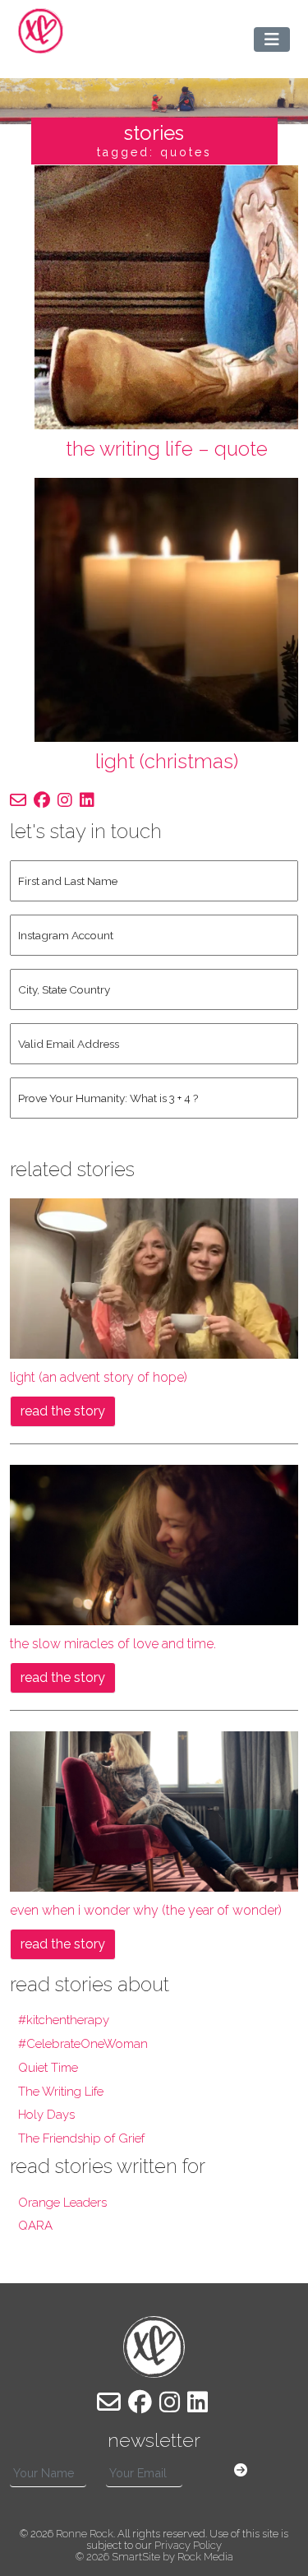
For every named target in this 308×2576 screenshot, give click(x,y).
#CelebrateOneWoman (83, 2044)
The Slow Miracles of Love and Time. (113, 1644)
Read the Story (63, 1411)
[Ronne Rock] (41, 31)
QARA (35, 2226)
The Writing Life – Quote (167, 449)
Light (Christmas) (167, 761)
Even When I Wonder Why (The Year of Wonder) (146, 1910)
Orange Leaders (62, 2203)
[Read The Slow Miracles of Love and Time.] (154, 1543)
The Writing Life (61, 2092)
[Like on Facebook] (42, 800)
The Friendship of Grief (81, 2138)
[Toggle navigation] (272, 39)
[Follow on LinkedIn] (87, 800)
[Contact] (18, 800)
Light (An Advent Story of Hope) (99, 1377)
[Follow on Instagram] (65, 800)
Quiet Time (48, 2068)
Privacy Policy (188, 2545)
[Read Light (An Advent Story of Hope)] (154, 1277)
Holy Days (46, 2115)
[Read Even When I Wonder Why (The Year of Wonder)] (154, 1810)
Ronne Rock (85, 2534)
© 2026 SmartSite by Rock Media (154, 2557)
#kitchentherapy (64, 2020)
